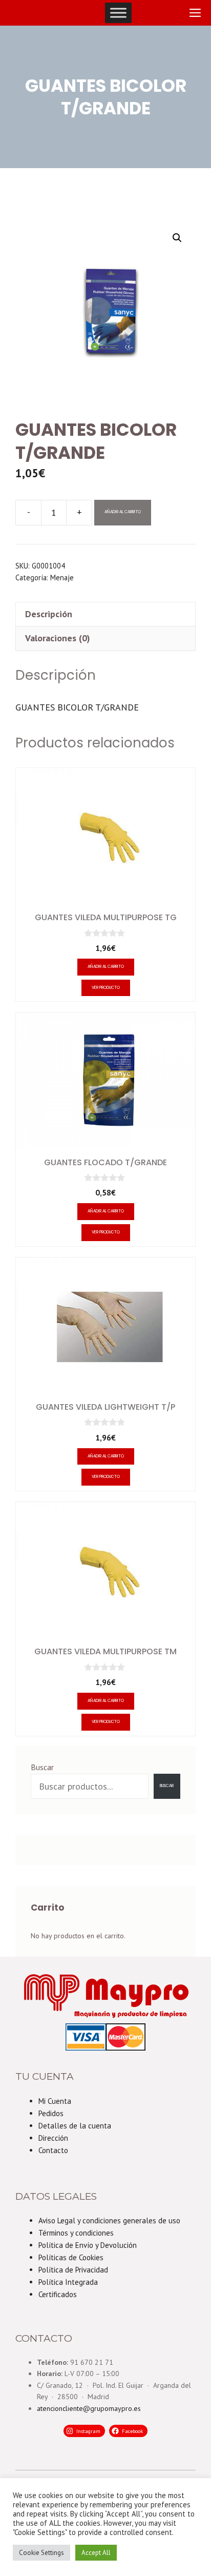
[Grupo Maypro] (29, 13)
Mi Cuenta (55, 2101)
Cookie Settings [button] (41, 2553)
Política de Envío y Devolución (88, 2245)
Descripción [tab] (49, 614)
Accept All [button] (96, 2553)
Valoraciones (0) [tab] (58, 638)
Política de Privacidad (73, 2270)
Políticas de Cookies (71, 2257)
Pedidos (51, 2113)
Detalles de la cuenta (75, 2126)
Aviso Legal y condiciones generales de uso (109, 2220)
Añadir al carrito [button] (106, 967)
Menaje (62, 577)
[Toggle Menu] (118, 13)
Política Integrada (68, 2282)
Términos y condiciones (76, 2233)
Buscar (42, 1767)
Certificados (58, 2294)
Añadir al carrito (123, 512)
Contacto (53, 2150)
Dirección (53, 2138)
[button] (177, 238)
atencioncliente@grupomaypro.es (89, 2408)
